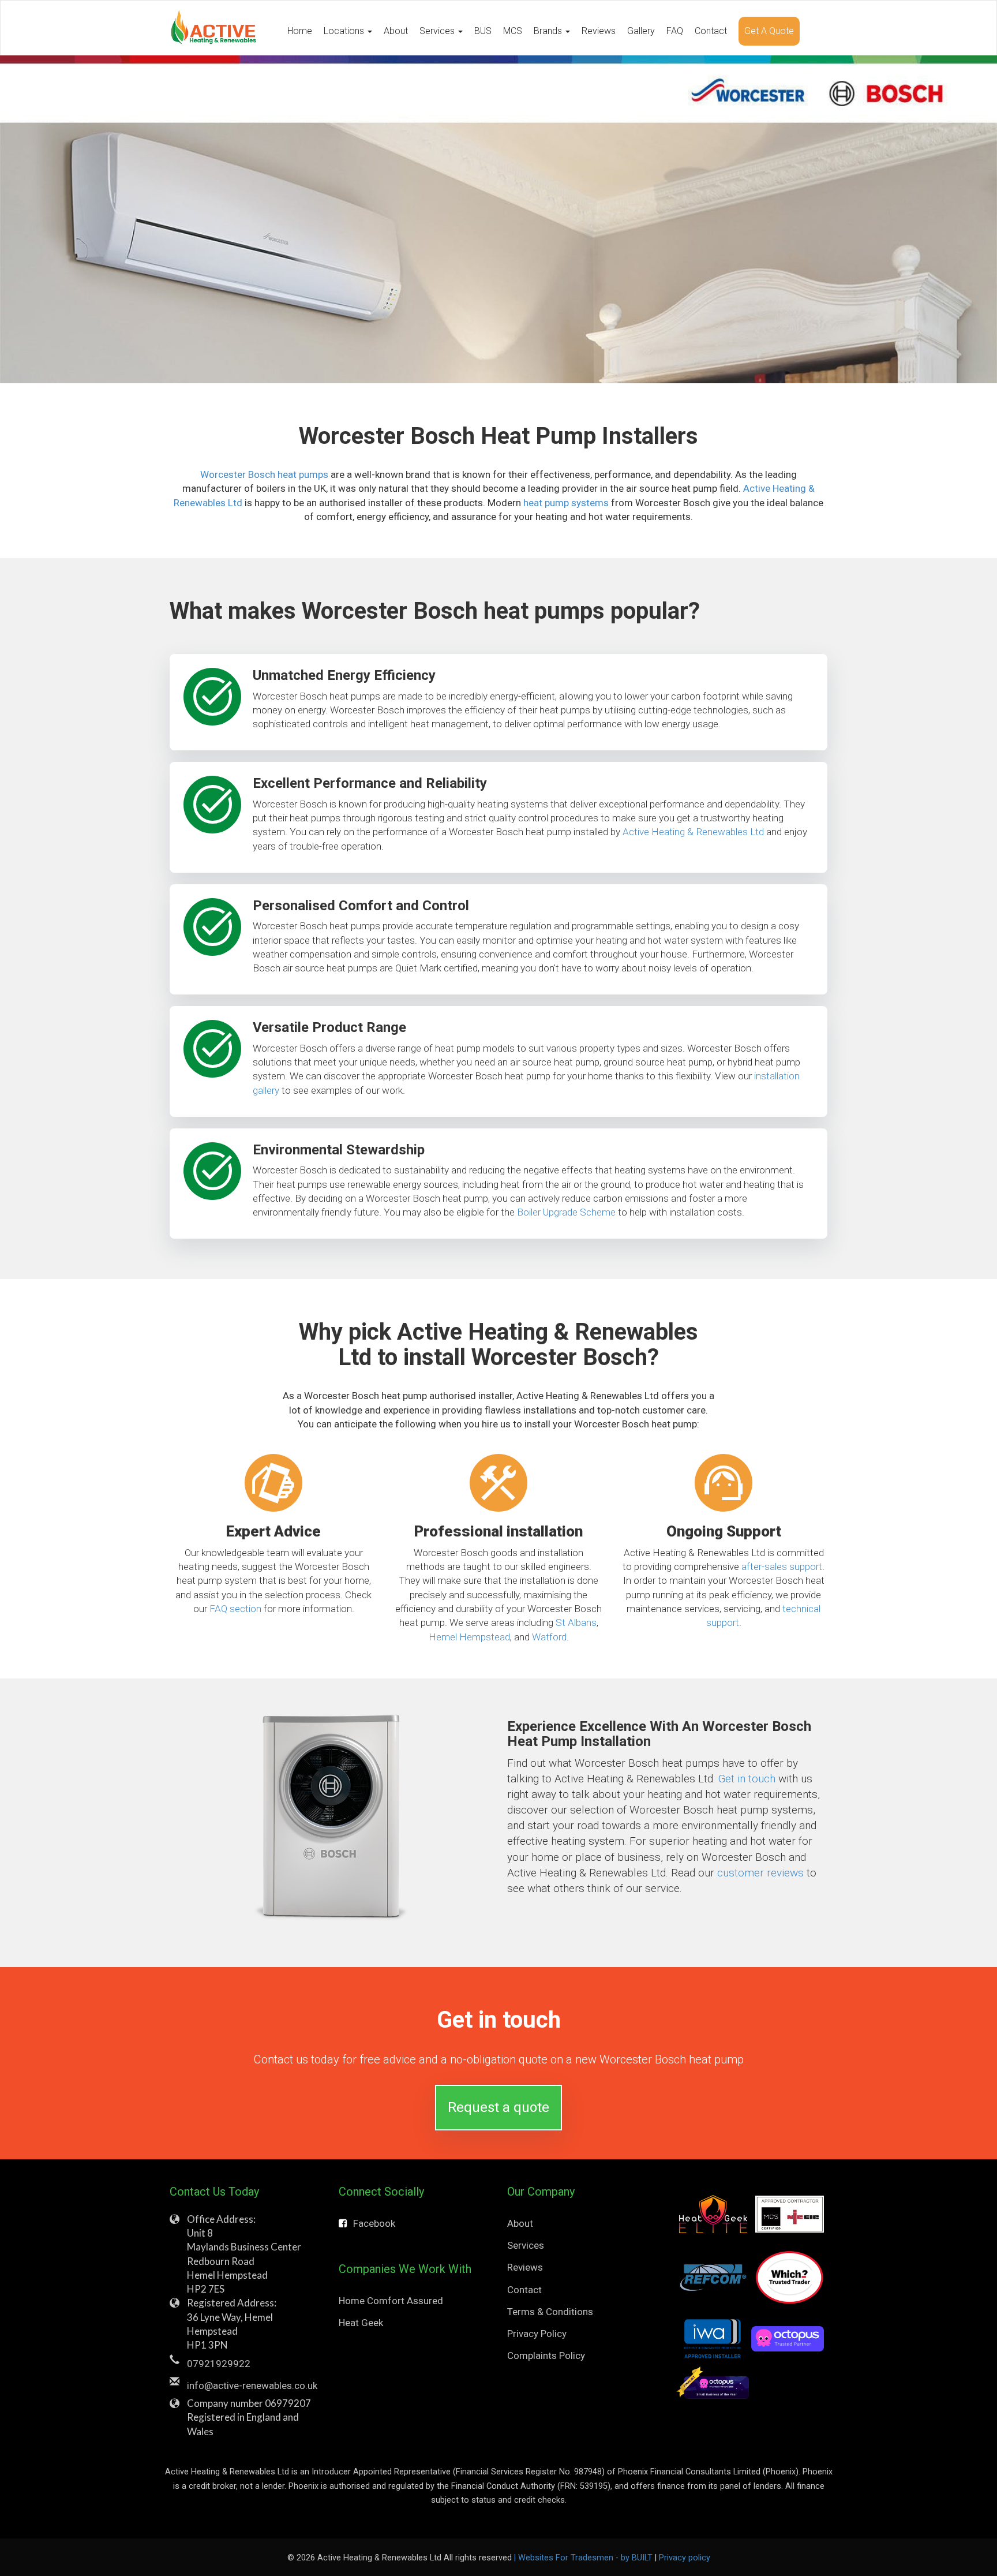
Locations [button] (345, 31)
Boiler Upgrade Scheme (566, 1212)
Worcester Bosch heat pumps (264, 474)
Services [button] (438, 31)
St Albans (576, 1622)
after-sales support (782, 1566)
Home (300, 31)
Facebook (374, 2223)
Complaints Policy (546, 2356)
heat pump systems (566, 503)
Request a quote (498, 2107)
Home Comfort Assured (391, 2301)
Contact (711, 31)
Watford (549, 1637)
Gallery (641, 31)
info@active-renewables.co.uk (252, 2386)
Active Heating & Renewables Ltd (693, 832)
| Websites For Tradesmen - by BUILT (584, 2558)
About (396, 31)
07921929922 (219, 2364)
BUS (483, 31)
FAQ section (235, 1609)
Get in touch (747, 1779)
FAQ (675, 31)
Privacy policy (685, 2558)
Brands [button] (549, 31)
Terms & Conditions (550, 2312)
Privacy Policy (537, 2334)
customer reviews (760, 1873)
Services (526, 2245)
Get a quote (769, 31)
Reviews (599, 31)
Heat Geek (361, 2323)
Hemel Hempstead (469, 1637)
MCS (513, 31)
